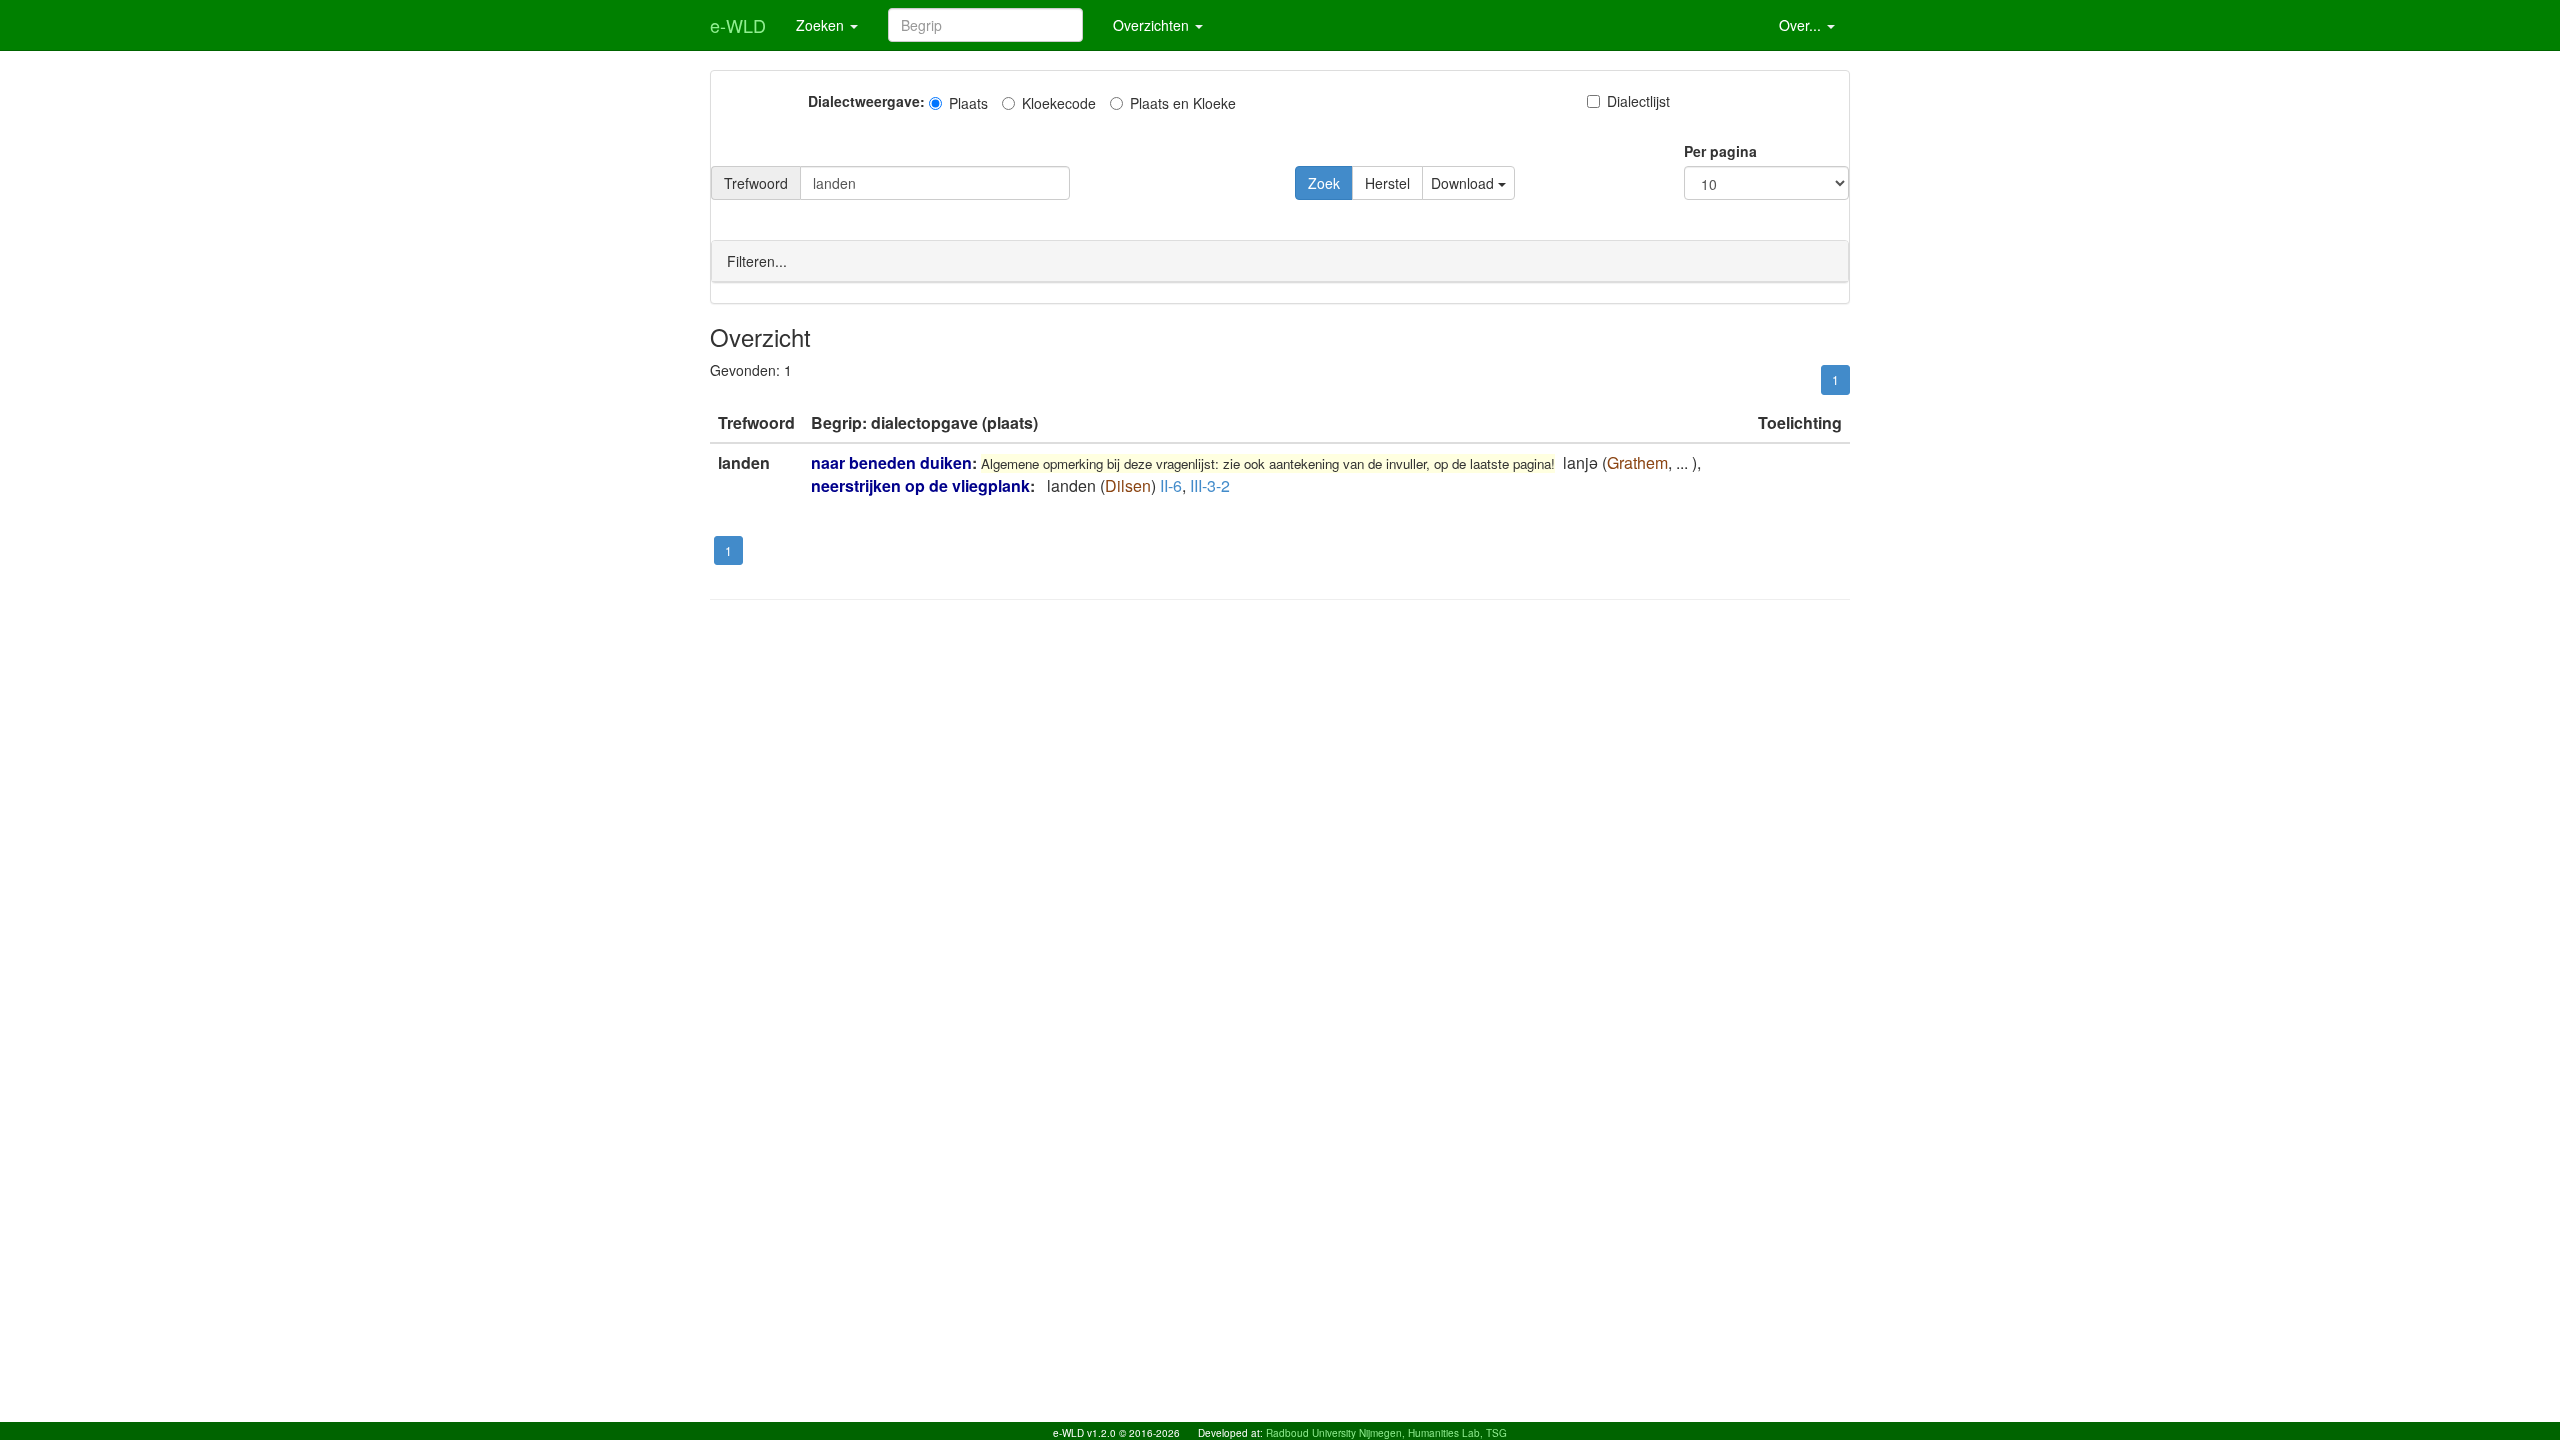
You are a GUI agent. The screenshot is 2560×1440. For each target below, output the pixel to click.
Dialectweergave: (866, 101)
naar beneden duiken (891, 462)
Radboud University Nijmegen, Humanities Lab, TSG (1386, 1433)
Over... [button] (1802, 25)
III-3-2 (1210, 485)
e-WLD (738, 25)
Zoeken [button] (822, 25)
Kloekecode (1059, 103)
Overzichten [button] (1153, 25)
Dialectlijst (1638, 101)
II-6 (1171, 485)
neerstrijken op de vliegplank (920, 485)
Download (1464, 183)
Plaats (968, 103)
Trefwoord (756, 183)
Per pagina (1720, 151)
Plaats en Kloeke (1183, 103)
